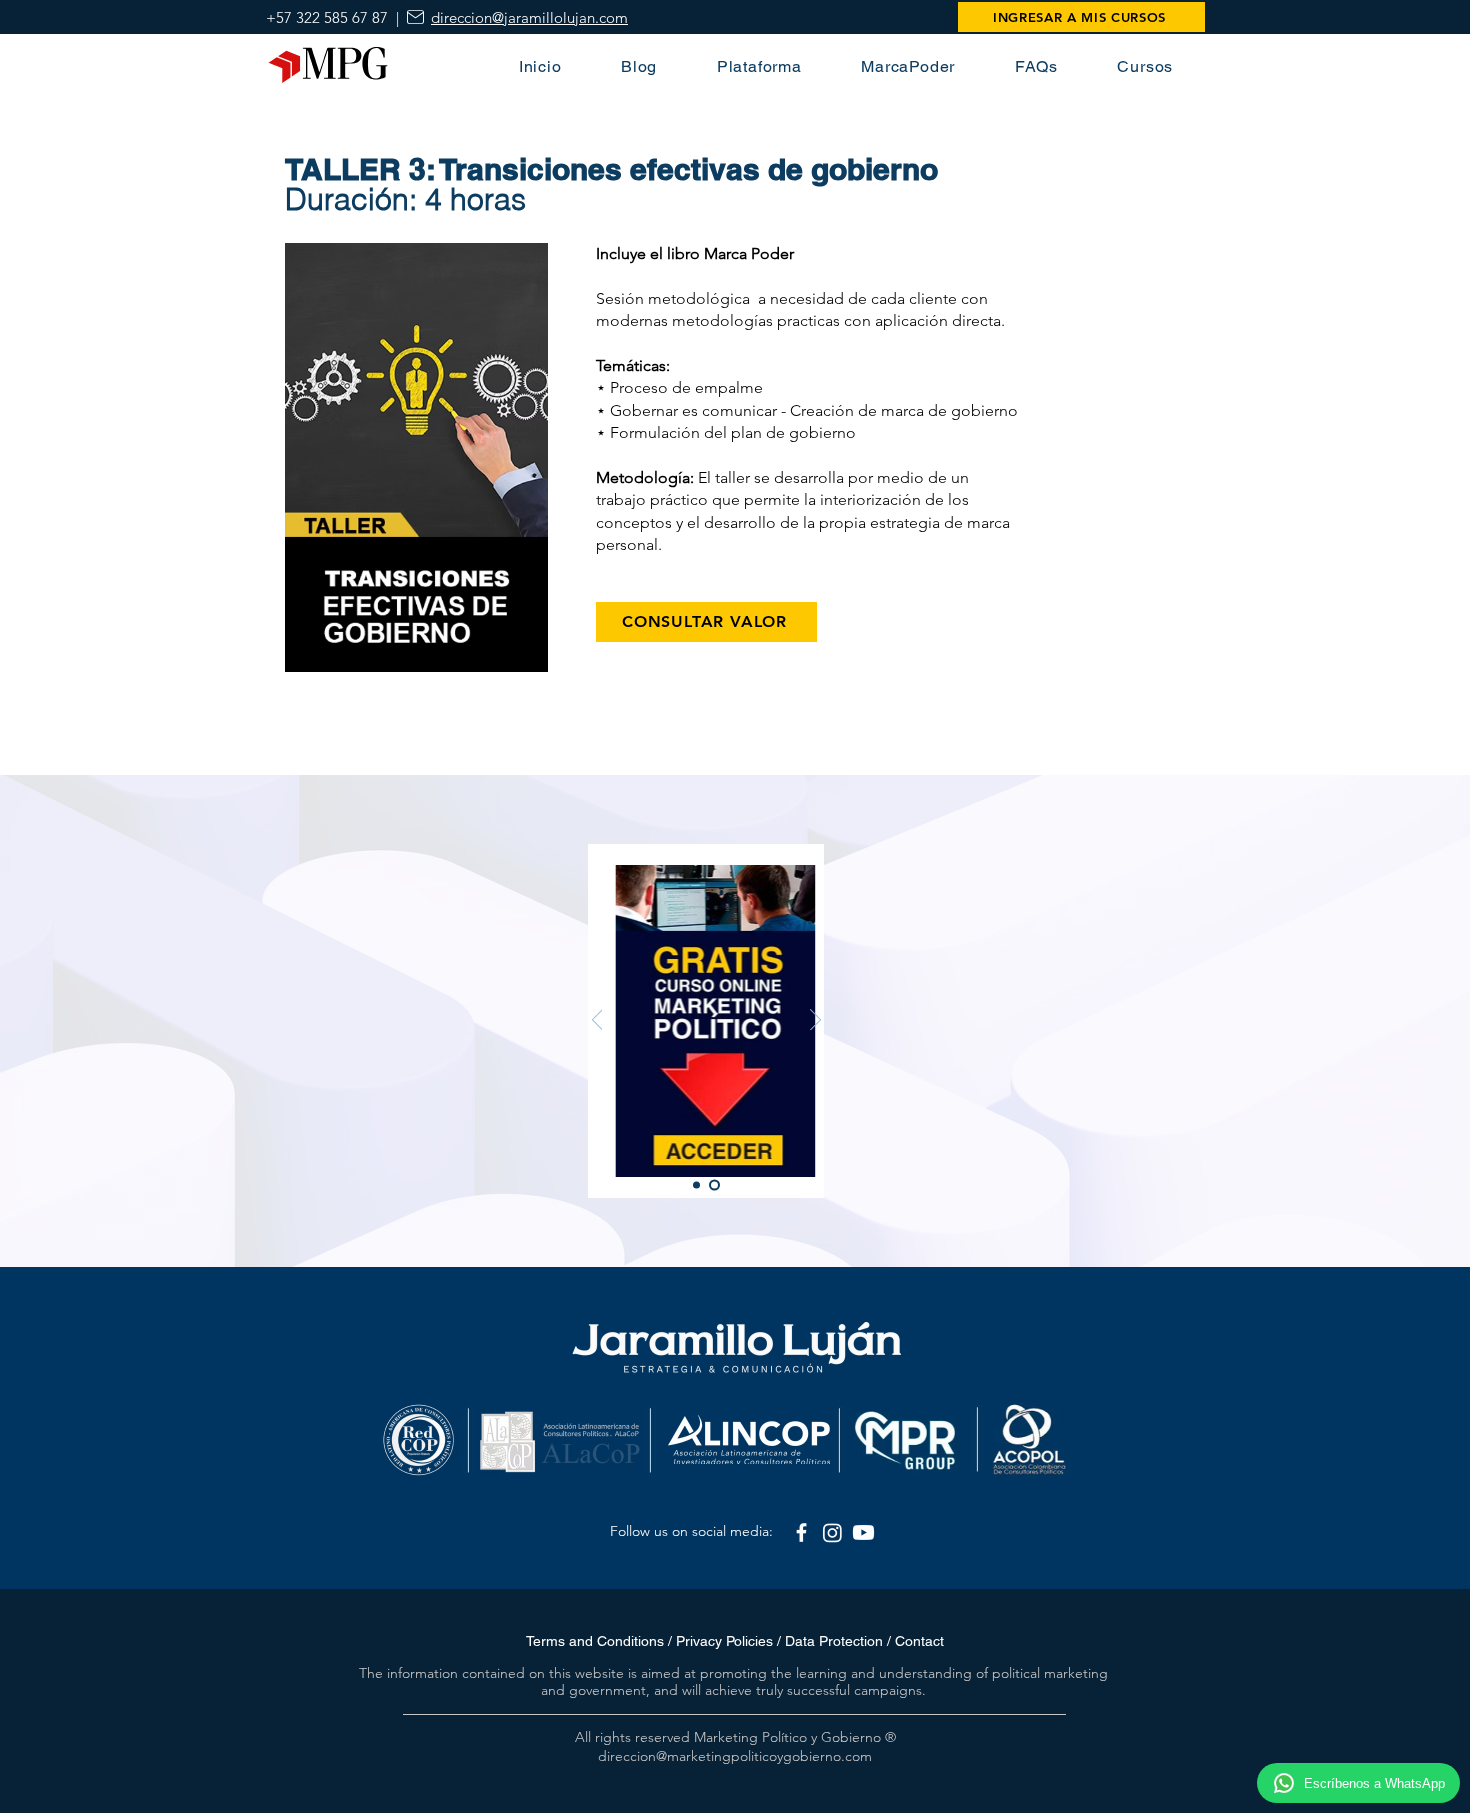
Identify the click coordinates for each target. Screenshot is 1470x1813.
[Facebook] (801, 1532)
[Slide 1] (696, 1185)
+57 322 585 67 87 (327, 17)
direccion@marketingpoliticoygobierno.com (735, 1756)
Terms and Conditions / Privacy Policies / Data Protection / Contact (735, 1641)
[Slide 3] (714, 1185)
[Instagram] (832, 1532)
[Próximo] (815, 1021)
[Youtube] (863, 1532)
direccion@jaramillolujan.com (529, 17)
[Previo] (597, 1021)
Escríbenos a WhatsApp (1374, 1783)
